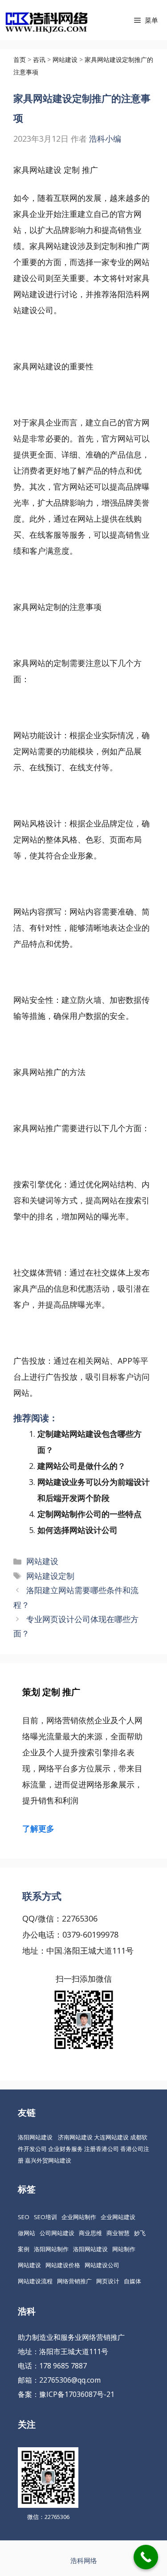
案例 (24, 2249)
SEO (24, 2217)
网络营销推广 (74, 2281)
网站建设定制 (50, 1576)
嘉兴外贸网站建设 (48, 2160)
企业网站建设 (118, 2217)
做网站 (26, 2233)
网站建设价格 (63, 2265)
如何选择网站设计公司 (77, 1530)
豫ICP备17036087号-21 (77, 2394)
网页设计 (108, 2281)
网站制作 (124, 2249)
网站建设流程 (35, 2281)
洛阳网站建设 (35, 2137)
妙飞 (140, 2233)
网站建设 (42, 1561)
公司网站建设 (57, 2233)
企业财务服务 (65, 2149)
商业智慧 (118, 2233)
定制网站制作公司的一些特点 (90, 1514)
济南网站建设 (75, 2137)
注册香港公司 (102, 2149)
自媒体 (132, 2281)
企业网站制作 (79, 2217)
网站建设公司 (102, 2265)
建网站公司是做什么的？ (81, 1466)
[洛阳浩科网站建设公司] (46, 20)
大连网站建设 (111, 2137)
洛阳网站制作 (51, 2249)
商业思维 (90, 2233)
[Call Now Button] (146, 2557)
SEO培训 (45, 2217)
